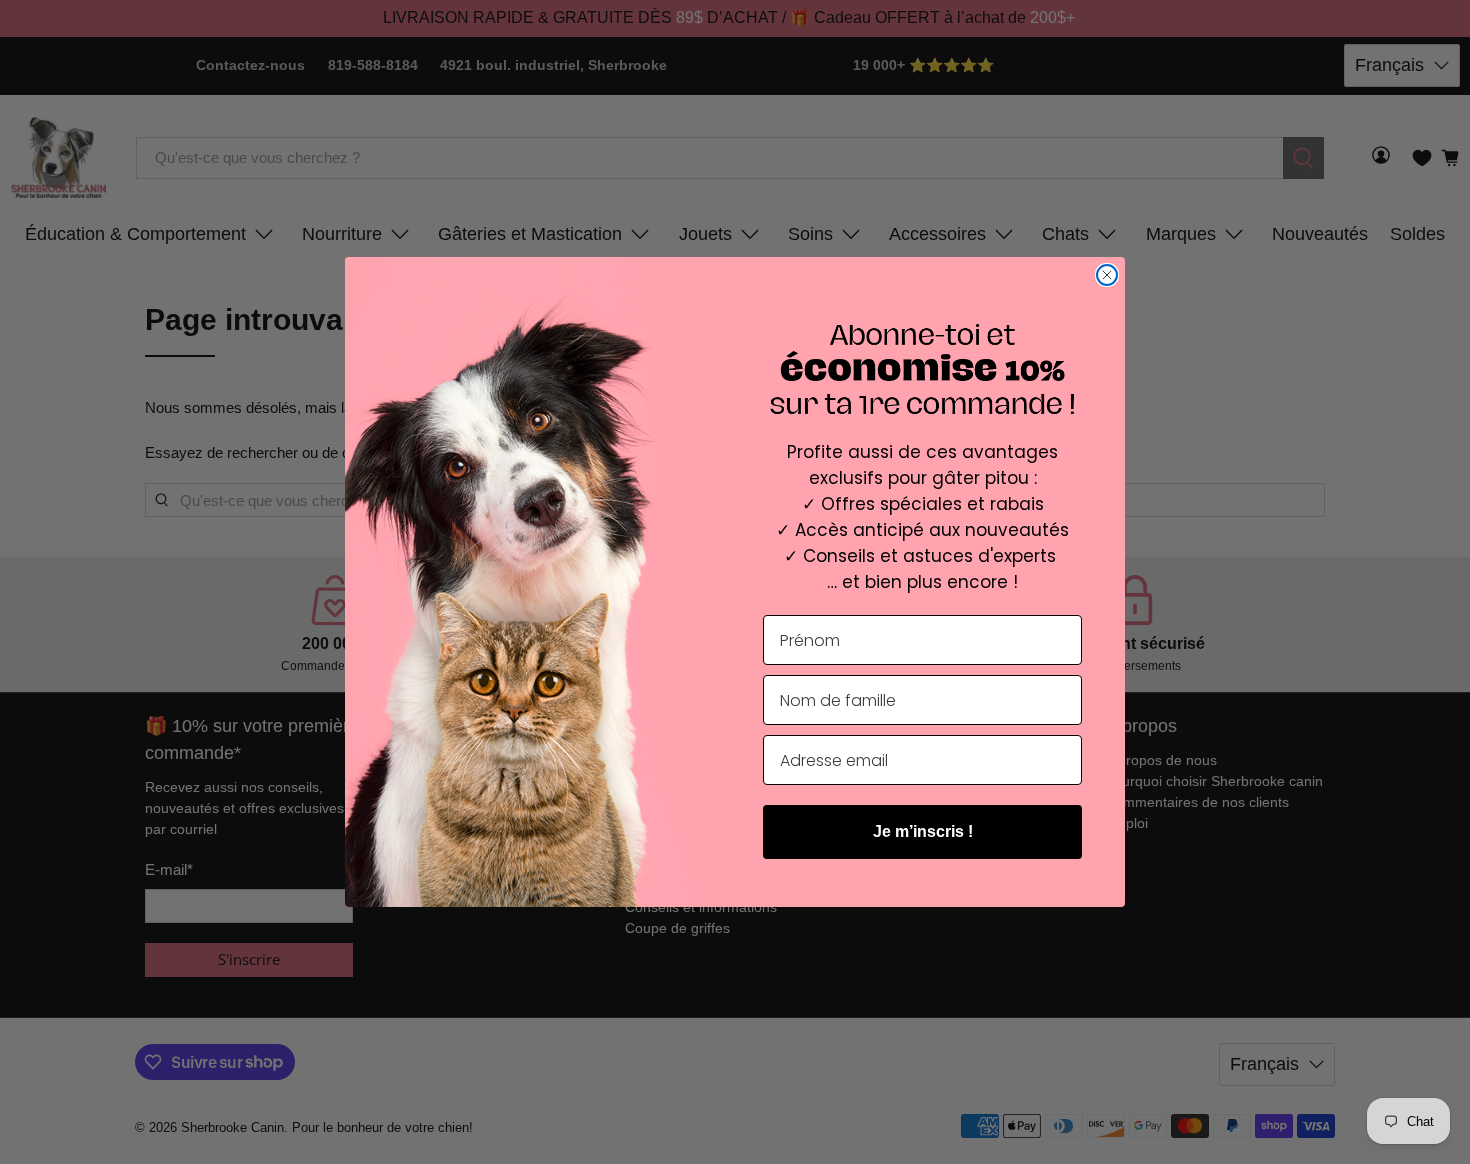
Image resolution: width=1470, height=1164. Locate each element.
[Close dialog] (1107, 275)
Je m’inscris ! (923, 831)
